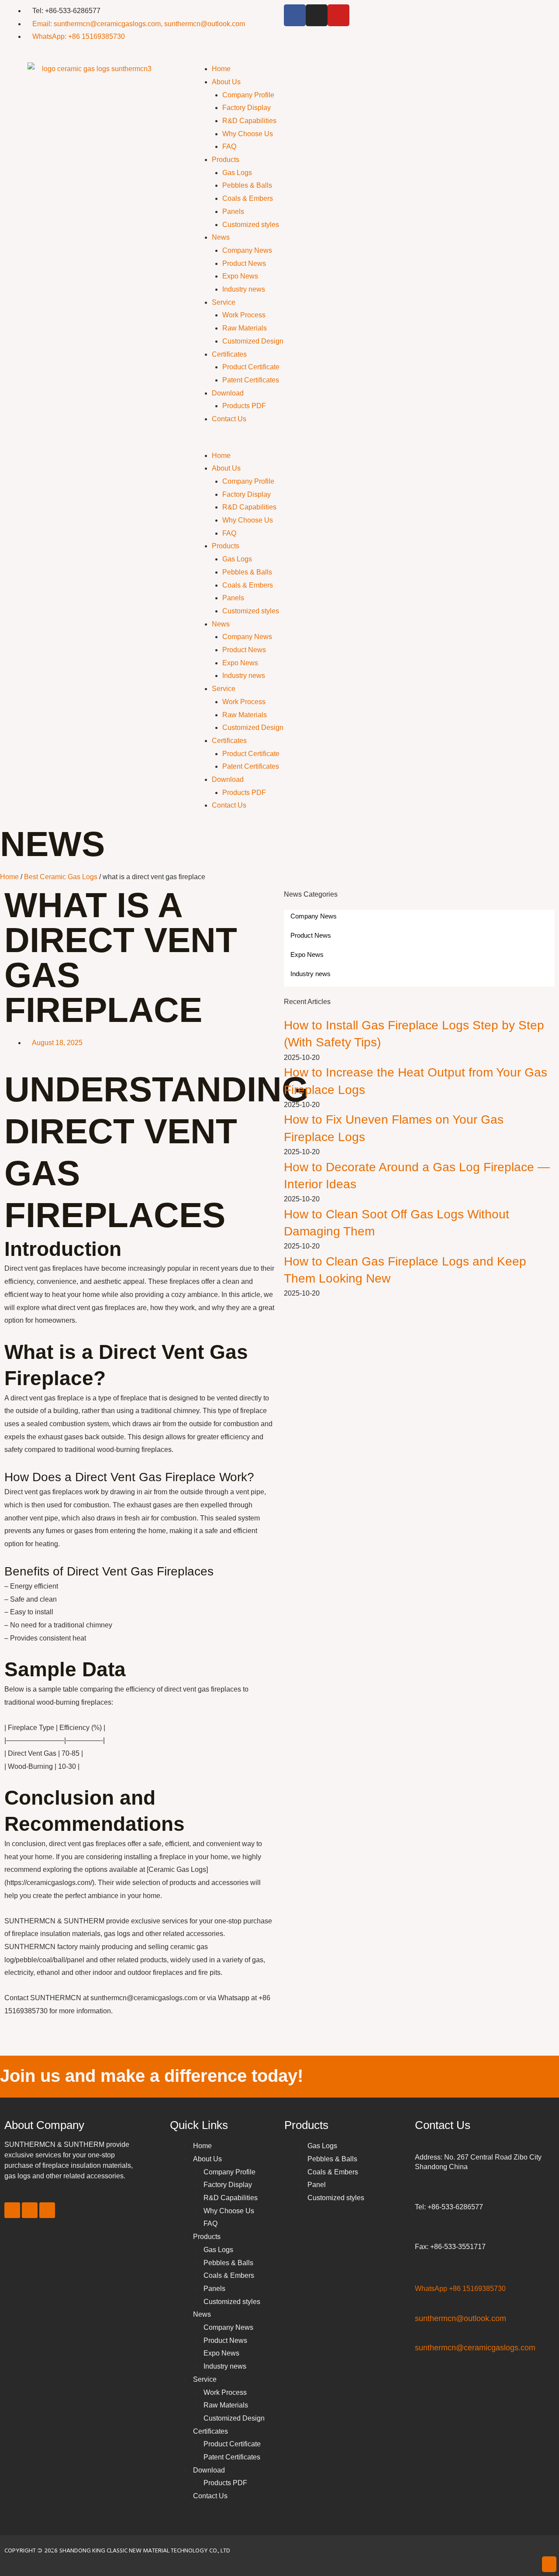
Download (228, 393)
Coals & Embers (248, 198)
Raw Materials (245, 328)
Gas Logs (237, 173)
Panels (233, 212)
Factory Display (247, 108)
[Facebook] (295, 15)
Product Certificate (251, 367)
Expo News (240, 276)
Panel (317, 2185)
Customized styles (251, 225)
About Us (226, 82)
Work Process (244, 315)
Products (226, 160)
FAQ (229, 146)
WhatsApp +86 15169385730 (460, 2289)
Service (224, 302)
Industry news (244, 289)
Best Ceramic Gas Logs (61, 877)
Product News (244, 263)
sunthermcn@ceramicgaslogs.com (475, 2348)
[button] (373, 443)
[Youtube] (338, 15)
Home (221, 69)
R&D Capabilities (249, 121)
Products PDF (244, 406)
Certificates (229, 354)
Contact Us (229, 419)
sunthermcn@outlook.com (461, 2318)
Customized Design (253, 341)
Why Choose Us (248, 134)
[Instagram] (317, 15)
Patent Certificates (251, 380)
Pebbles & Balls (247, 185)
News (221, 237)
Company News (247, 250)
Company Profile (248, 95)
